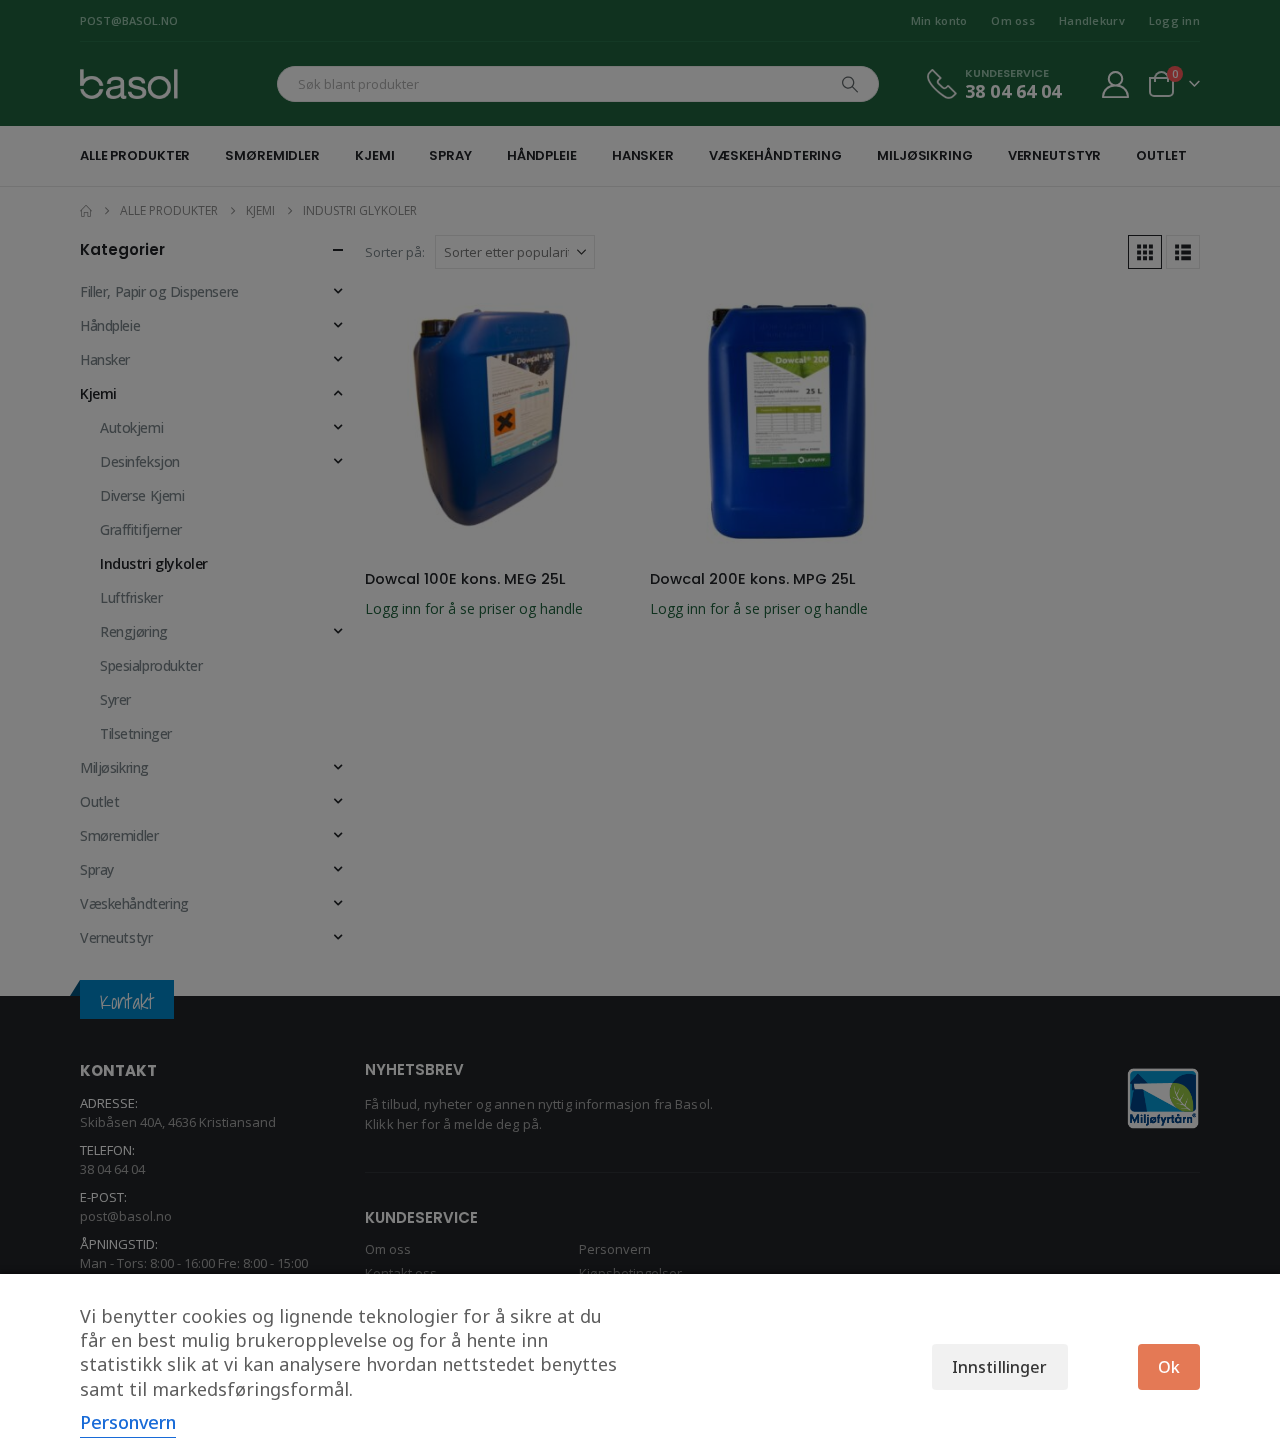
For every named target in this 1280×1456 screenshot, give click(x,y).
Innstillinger (1000, 1367)
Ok (1169, 1367)
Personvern (128, 1422)
